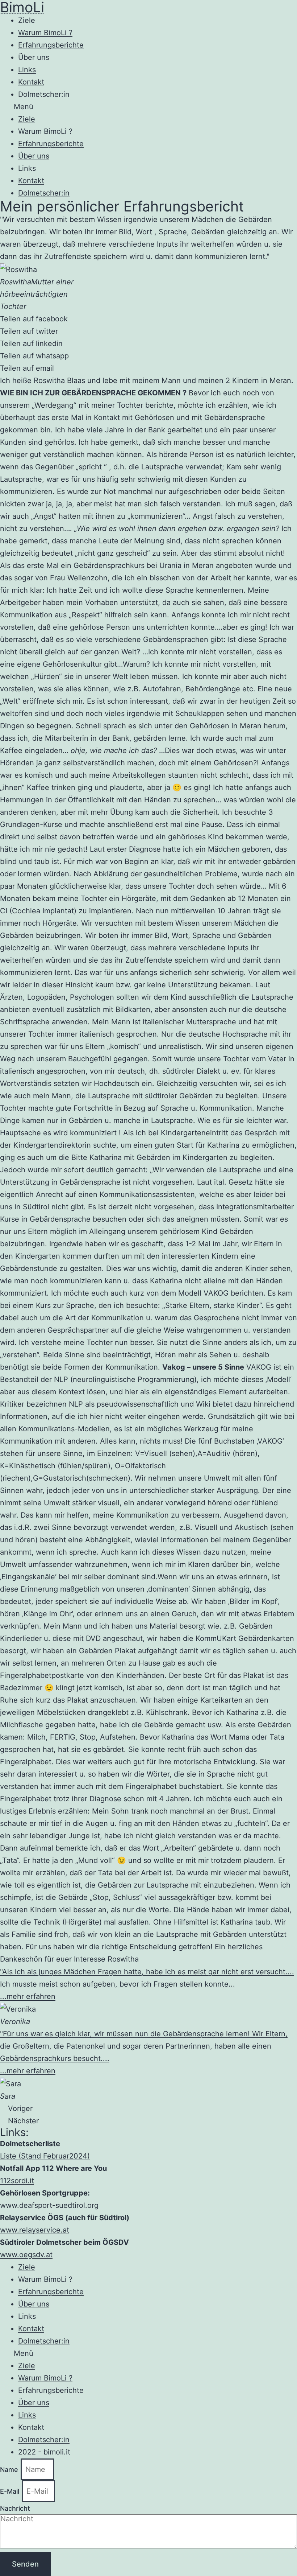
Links (27, 70)
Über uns (34, 57)
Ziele (27, 20)
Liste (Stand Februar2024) (45, 2156)
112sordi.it (17, 2181)
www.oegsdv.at (26, 2255)
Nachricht (15, 2508)
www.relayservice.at (35, 2230)
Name (10, 2470)
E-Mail (11, 2491)
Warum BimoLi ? (45, 33)
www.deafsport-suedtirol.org (49, 2205)
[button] (148, 107)
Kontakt (31, 82)
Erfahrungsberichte (51, 45)
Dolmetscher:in (44, 94)
